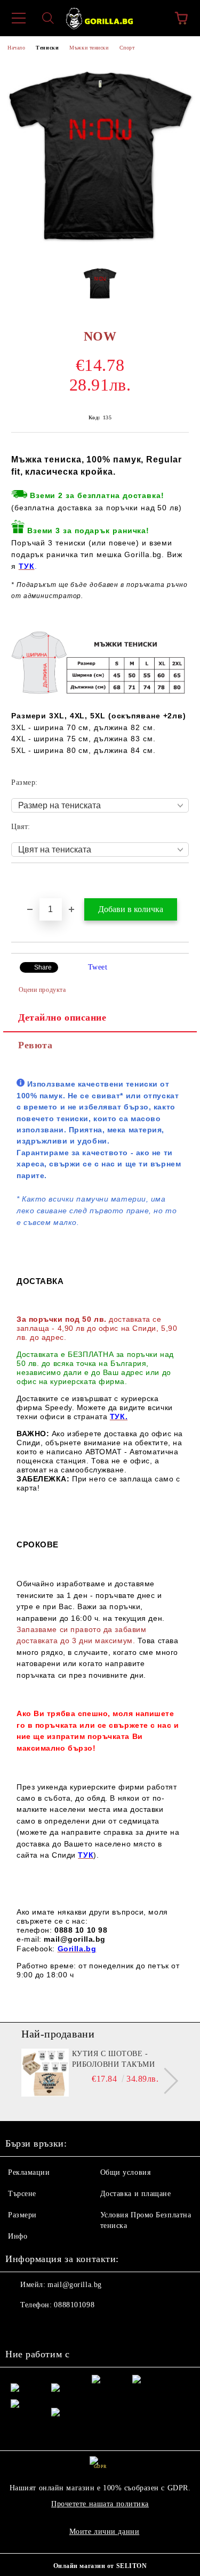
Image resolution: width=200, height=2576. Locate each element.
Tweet (98, 967)
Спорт (127, 48)
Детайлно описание (62, 1017)
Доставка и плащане (136, 2194)
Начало (16, 48)
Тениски (47, 48)
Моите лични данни (105, 2532)
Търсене (22, 2194)
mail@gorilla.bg (74, 2285)
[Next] (165, 2081)
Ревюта (35, 1045)
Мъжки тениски (89, 48)
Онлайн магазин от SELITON (100, 2566)
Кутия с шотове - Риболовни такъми (114, 2059)
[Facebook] (19, 2326)
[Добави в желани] (181, 881)
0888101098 (74, 2305)
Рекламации (29, 2172)
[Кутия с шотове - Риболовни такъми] (45, 2073)
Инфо (18, 2236)
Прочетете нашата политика (100, 2504)
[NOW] (100, 250)
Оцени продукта (42, 990)
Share (43, 967)
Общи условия (126, 2172)
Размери (22, 2215)
